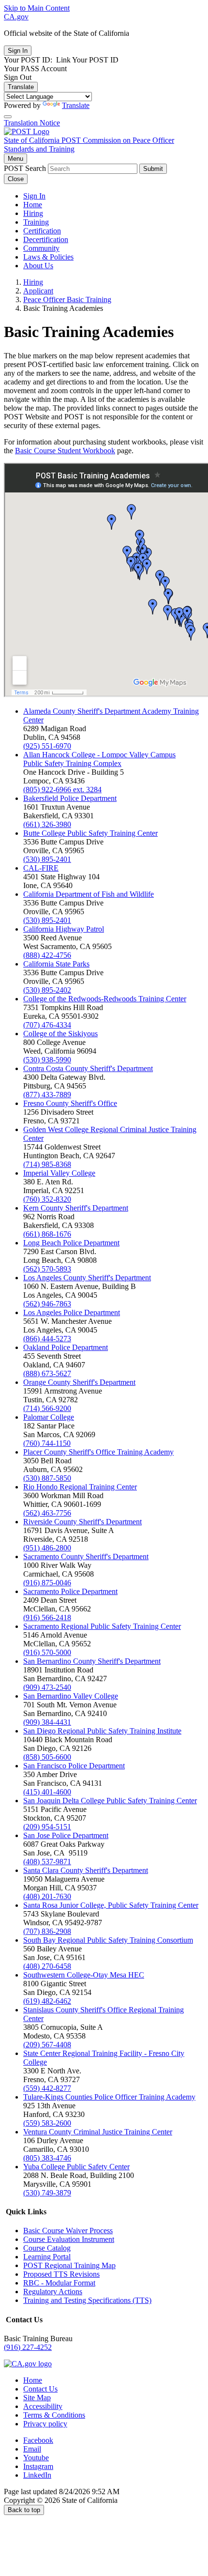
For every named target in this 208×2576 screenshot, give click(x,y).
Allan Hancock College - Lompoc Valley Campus (99, 755)
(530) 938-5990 (47, 1060)
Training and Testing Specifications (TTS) (87, 2300)
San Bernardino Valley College (71, 1696)
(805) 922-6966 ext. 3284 (62, 790)
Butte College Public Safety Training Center (90, 833)
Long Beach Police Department (71, 1243)
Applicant (38, 291)
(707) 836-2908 (47, 1931)
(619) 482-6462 (47, 2001)
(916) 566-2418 (47, 1618)
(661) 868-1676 (47, 1234)
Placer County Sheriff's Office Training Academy (98, 1452)
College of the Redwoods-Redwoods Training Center (105, 999)
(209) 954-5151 (47, 1827)
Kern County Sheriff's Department (76, 1208)
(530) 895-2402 (47, 990)
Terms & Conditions (54, 2415)
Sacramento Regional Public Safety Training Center (102, 1626)
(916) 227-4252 (28, 2347)
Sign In (34, 196)
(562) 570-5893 (47, 1269)
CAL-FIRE (41, 868)
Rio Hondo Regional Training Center (80, 1487)
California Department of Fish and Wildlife (89, 894)
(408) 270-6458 (47, 1966)
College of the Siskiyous (60, 1034)
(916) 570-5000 (47, 1652)
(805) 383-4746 (47, 2158)
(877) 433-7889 (47, 1095)
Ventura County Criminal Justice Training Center (98, 2132)
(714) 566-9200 (47, 1408)
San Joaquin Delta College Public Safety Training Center (110, 1801)
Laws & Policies (48, 257)
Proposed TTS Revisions (61, 2274)
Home (33, 205)
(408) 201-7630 (47, 1896)
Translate (21, 87)
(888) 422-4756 (47, 955)
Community (41, 248)
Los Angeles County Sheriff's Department (87, 1278)
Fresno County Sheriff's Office (70, 1103)
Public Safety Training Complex (72, 763)
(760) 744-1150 (47, 1443)
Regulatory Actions (53, 2292)
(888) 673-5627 (47, 1373)
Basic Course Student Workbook (65, 451)
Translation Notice (32, 123)
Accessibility (43, 2406)
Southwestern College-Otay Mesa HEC (84, 1975)
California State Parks (56, 964)
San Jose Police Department (66, 1835)
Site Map (37, 2398)
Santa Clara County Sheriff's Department (86, 1870)
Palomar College (49, 1417)
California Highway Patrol (64, 929)
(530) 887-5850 (47, 1478)
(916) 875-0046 (47, 1583)
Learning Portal (47, 2257)
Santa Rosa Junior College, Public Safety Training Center (111, 1905)
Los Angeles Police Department (72, 1312)
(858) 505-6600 (47, 1757)
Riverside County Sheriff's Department (82, 1522)
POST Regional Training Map (69, 2265)
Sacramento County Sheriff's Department (86, 1556)
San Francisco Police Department (74, 1766)
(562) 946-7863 (47, 1304)
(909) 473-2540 (47, 1687)
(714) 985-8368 (47, 1164)
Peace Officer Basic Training (67, 299)
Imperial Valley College (59, 1173)
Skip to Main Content (37, 8)
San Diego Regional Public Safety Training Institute (102, 1731)
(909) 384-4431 (47, 1722)
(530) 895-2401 (47, 859)
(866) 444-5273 (47, 1339)
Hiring (33, 213)
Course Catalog (47, 2248)
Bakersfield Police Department (70, 798)
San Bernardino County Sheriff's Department (92, 1661)
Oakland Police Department (66, 1347)
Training (36, 222)
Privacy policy (45, 2424)
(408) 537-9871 (47, 1862)
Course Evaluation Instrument (69, 2239)
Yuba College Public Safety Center (76, 2167)
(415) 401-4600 (47, 1792)
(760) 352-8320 (47, 1199)
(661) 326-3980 (47, 824)
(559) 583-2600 (47, 2123)
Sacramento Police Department (70, 1591)
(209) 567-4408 (47, 2045)
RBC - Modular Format (59, 2283)
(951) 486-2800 (47, 1548)
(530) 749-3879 (47, 2193)
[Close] (8, 117)
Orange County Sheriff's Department (79, 1382)
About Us (38, 266)
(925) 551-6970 (47, 746)
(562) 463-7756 (47, 1513)
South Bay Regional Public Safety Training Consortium (108, 1940)
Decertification (46, 239)
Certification (42, 231)
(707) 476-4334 (47, 1025)
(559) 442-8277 (47, 2088)
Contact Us (40, 2389)
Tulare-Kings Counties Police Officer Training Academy (109, 2097)
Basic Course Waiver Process (68, 2231)
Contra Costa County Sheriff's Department (88, 1068)
